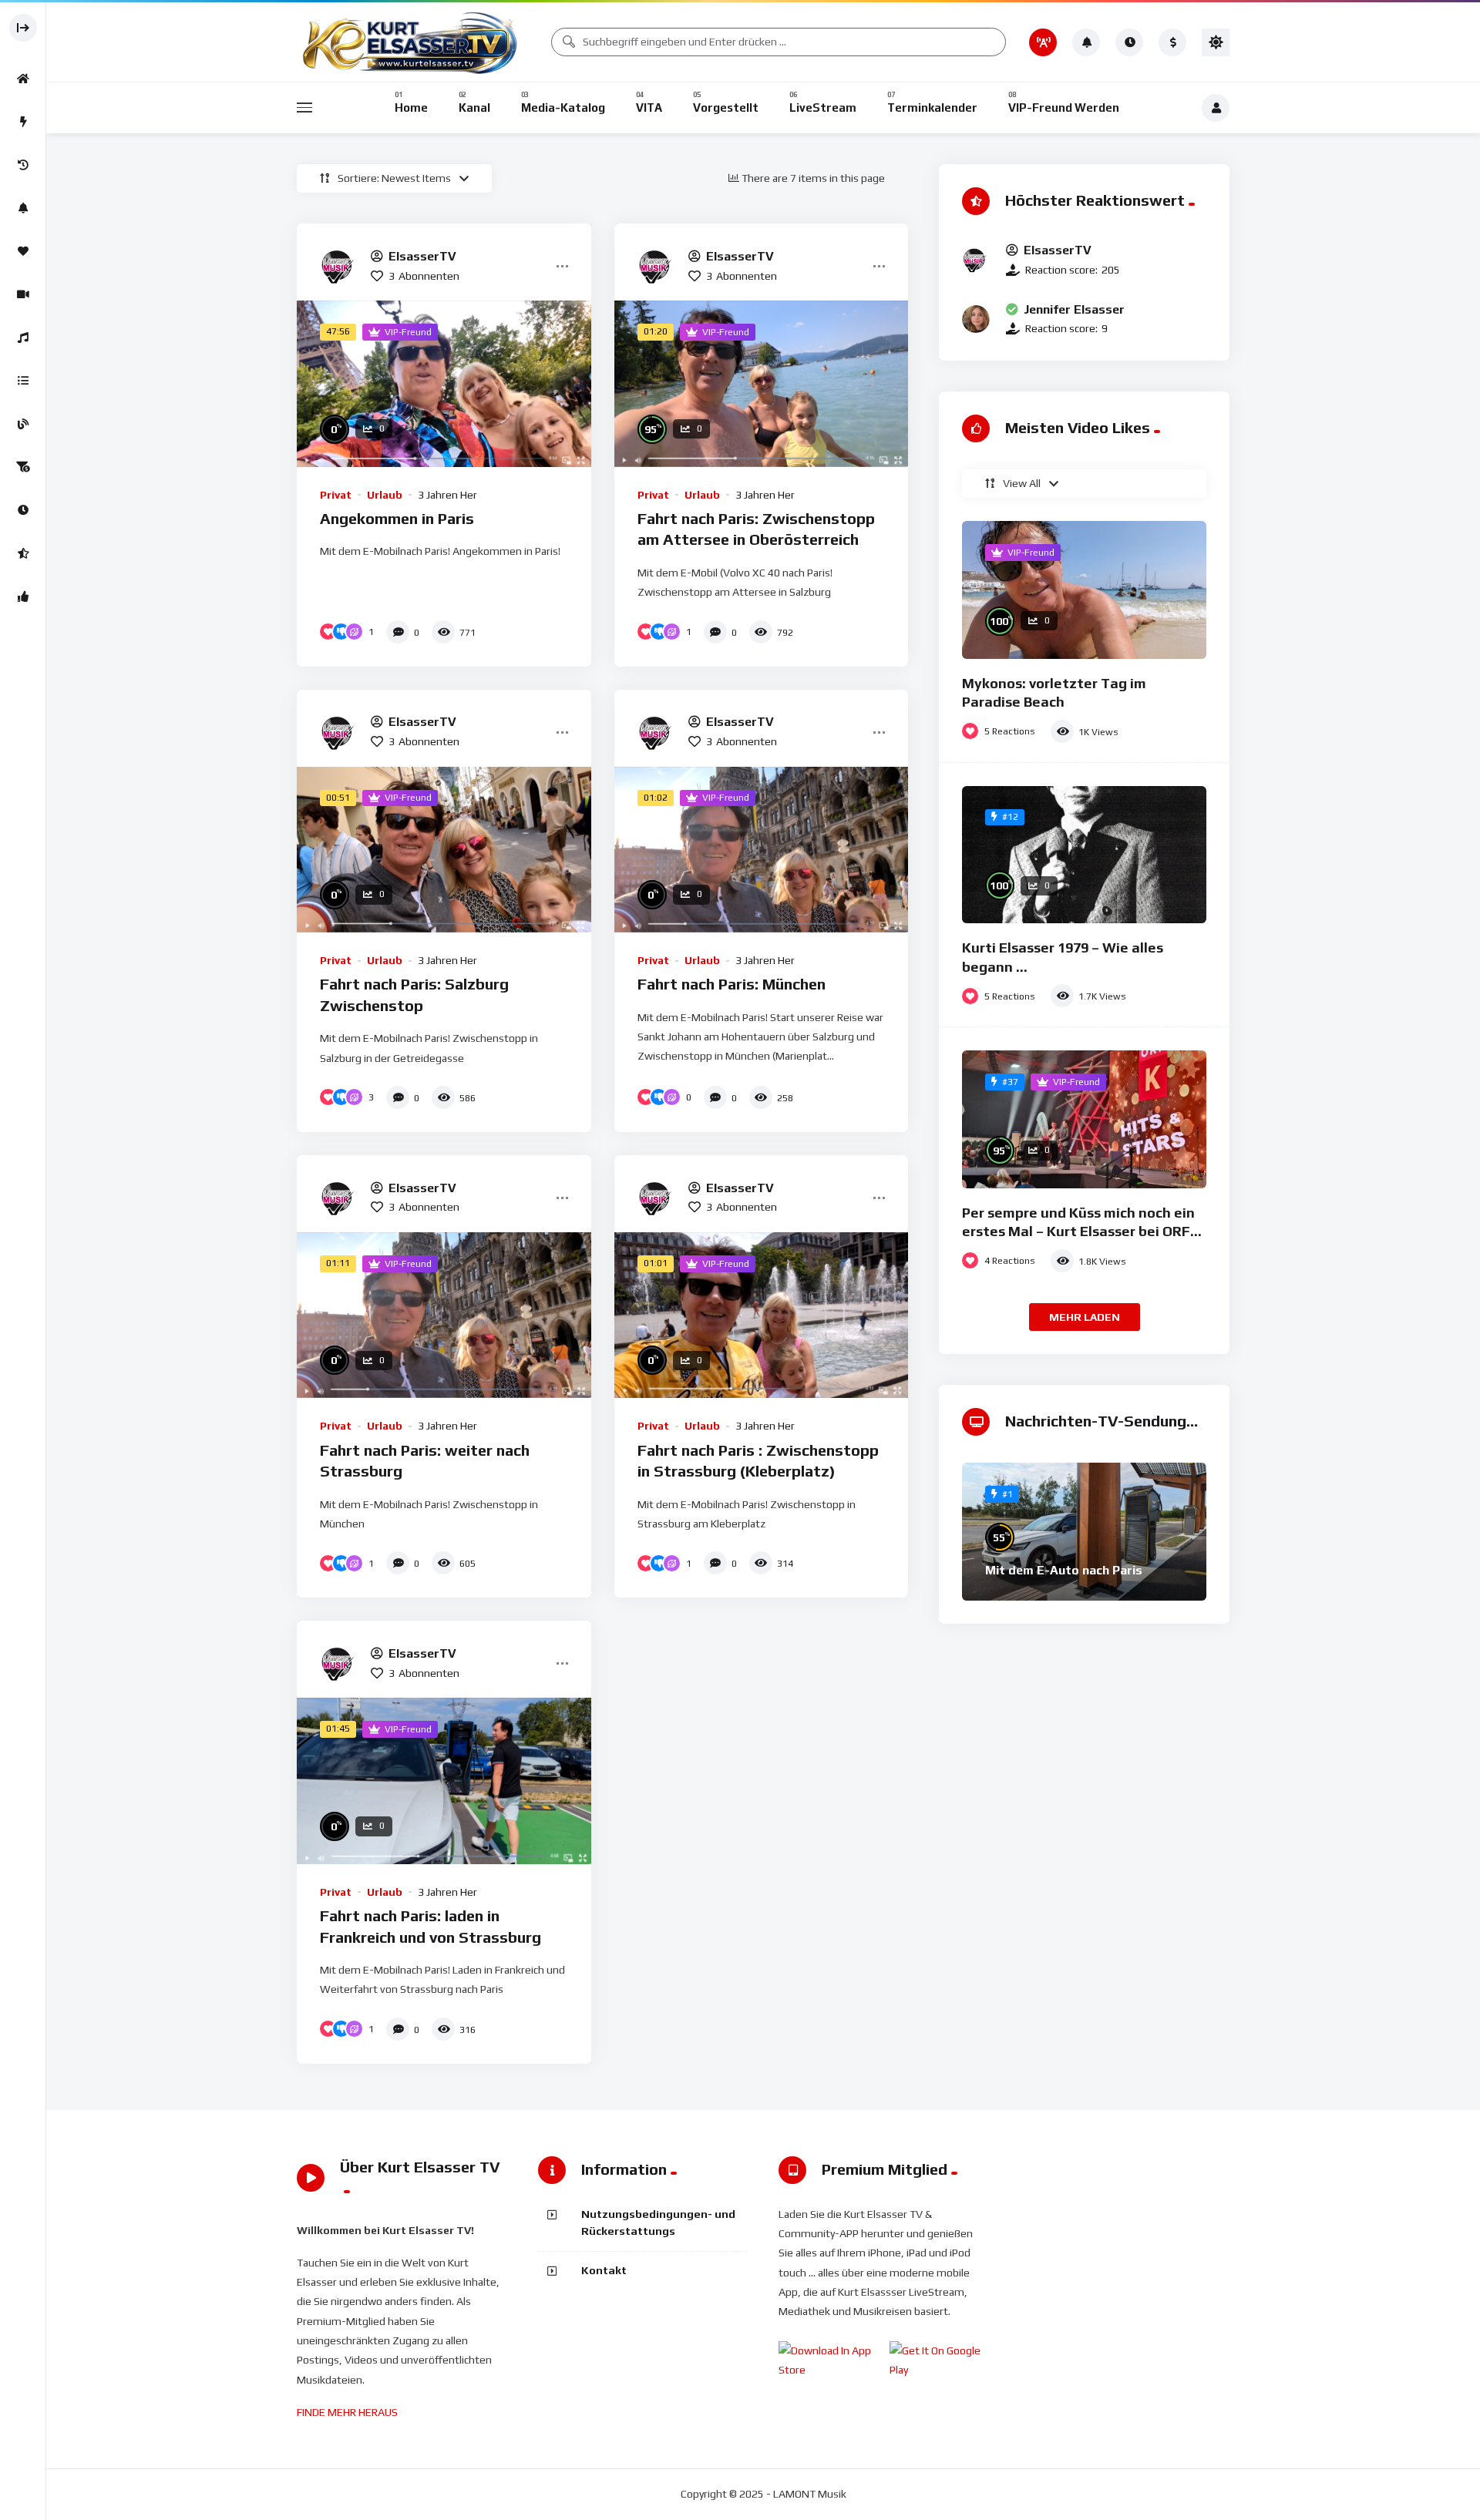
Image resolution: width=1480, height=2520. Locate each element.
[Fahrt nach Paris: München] (762, 850)
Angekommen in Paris (397, 518)
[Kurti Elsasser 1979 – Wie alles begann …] (1084, 855)
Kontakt (604, 2270)
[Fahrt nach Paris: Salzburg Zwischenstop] (444, 850)
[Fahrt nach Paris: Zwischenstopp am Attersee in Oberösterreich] (762, 383)
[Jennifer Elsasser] (976, 319)
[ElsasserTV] (339, 266)
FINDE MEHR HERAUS (347, 2412)
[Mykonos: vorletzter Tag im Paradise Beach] (1084, 590)
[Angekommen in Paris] (444, 383)
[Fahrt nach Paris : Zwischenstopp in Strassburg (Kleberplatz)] (762, 1315)
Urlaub (385, 495)
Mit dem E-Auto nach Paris (1064, 1570)
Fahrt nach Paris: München (732, 984)
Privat (336, 495)
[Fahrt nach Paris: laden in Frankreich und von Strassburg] (444, 1781)
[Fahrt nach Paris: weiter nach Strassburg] (444, 1315)
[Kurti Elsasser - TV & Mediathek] (412, 42)
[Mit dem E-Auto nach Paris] (1084, 1532)
